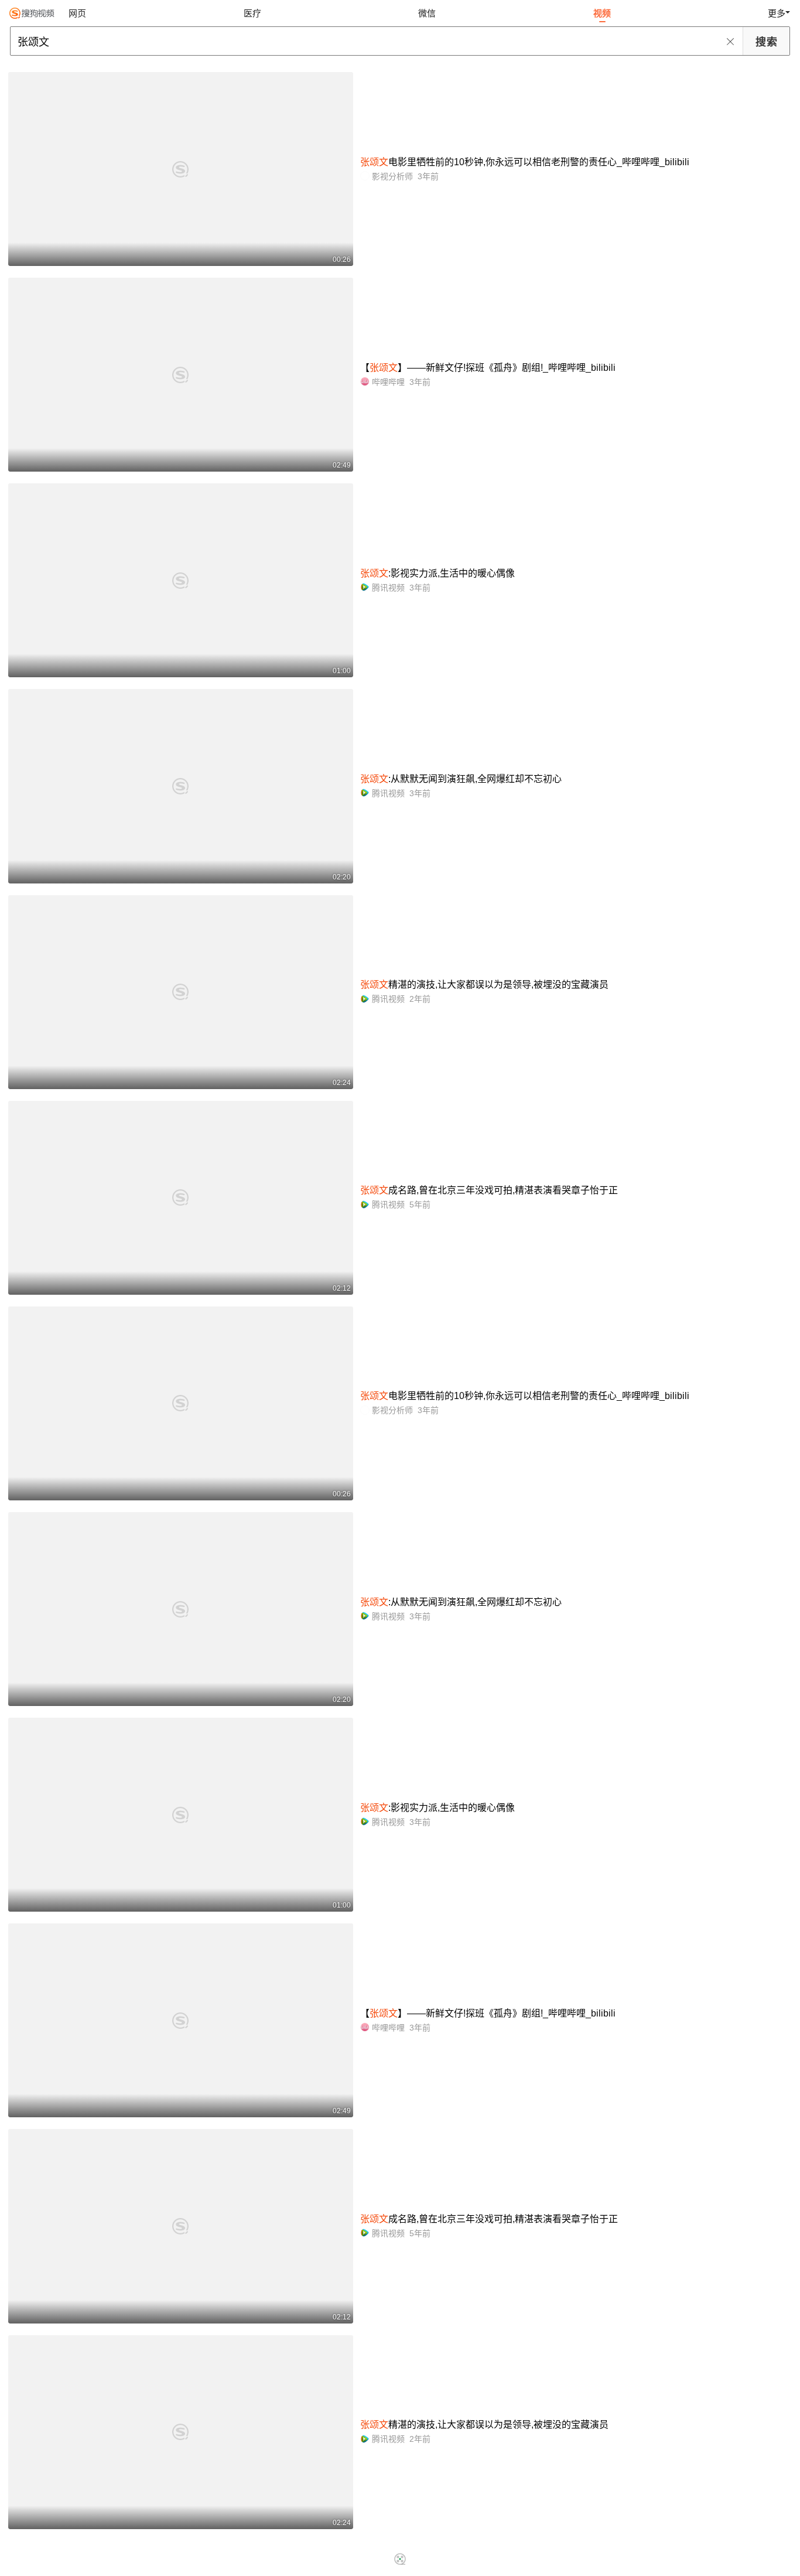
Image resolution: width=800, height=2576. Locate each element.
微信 (427, 13)
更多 (777, 13)
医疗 (252, 13)
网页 (77, 13)
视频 (602, 13)
